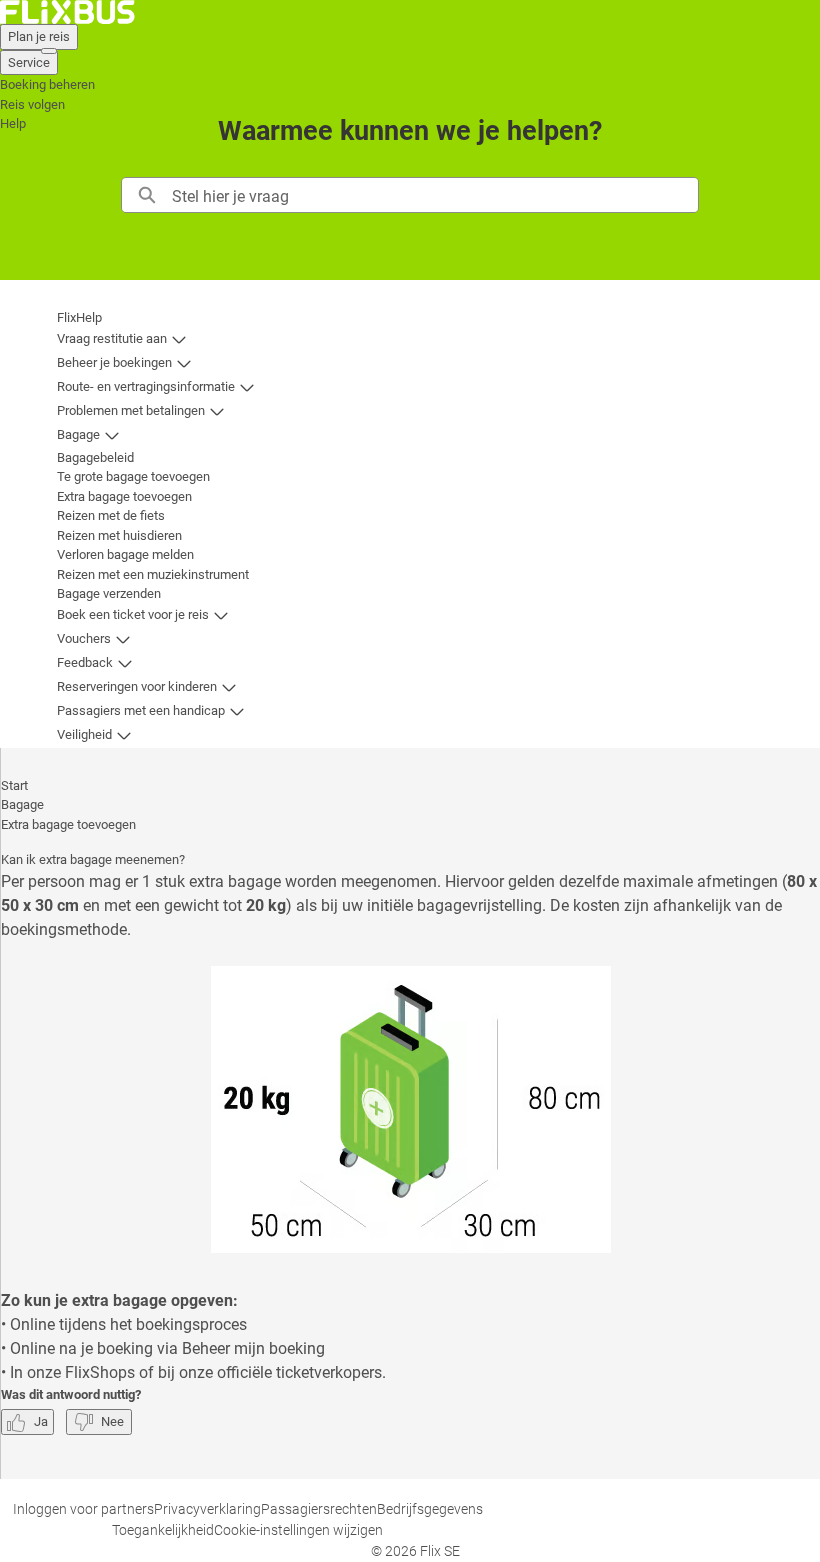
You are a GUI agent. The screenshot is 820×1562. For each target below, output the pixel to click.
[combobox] (435, 195)
